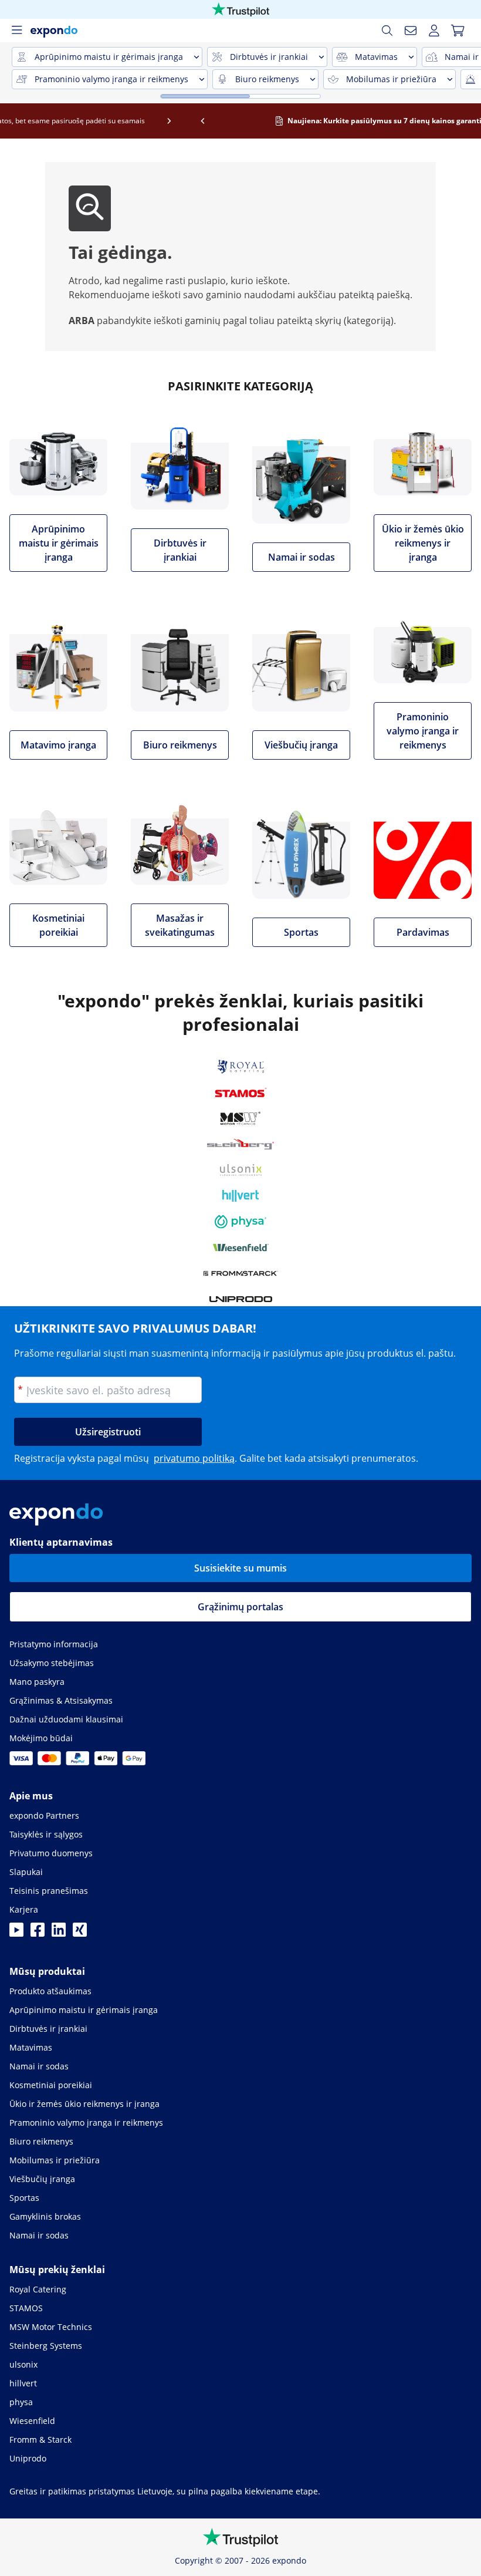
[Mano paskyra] (434, 31)
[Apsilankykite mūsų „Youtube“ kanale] (16, 1933)
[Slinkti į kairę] (17, 121)
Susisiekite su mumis (240, 1568)
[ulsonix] (241, 1170)
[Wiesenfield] (241, 1247)
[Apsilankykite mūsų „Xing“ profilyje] (80, 1933)
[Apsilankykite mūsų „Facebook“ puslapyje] (38, 1933)
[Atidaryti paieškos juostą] (387, 31)
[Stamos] (241, 1093)
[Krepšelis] (458, 31)
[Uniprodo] (241, 1299)
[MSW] (240, 1118)
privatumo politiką (194, 1458)
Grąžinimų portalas (240, 1607)
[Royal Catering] (241, 1067)
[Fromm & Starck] (241, 1273)
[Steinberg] (240, 1144)
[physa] (240, 1222)
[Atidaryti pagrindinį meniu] (16, 31)
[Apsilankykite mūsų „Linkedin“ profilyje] (59, 1933)
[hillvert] (240, 1196)
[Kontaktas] (411, 31)
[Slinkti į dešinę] (465, 121)
